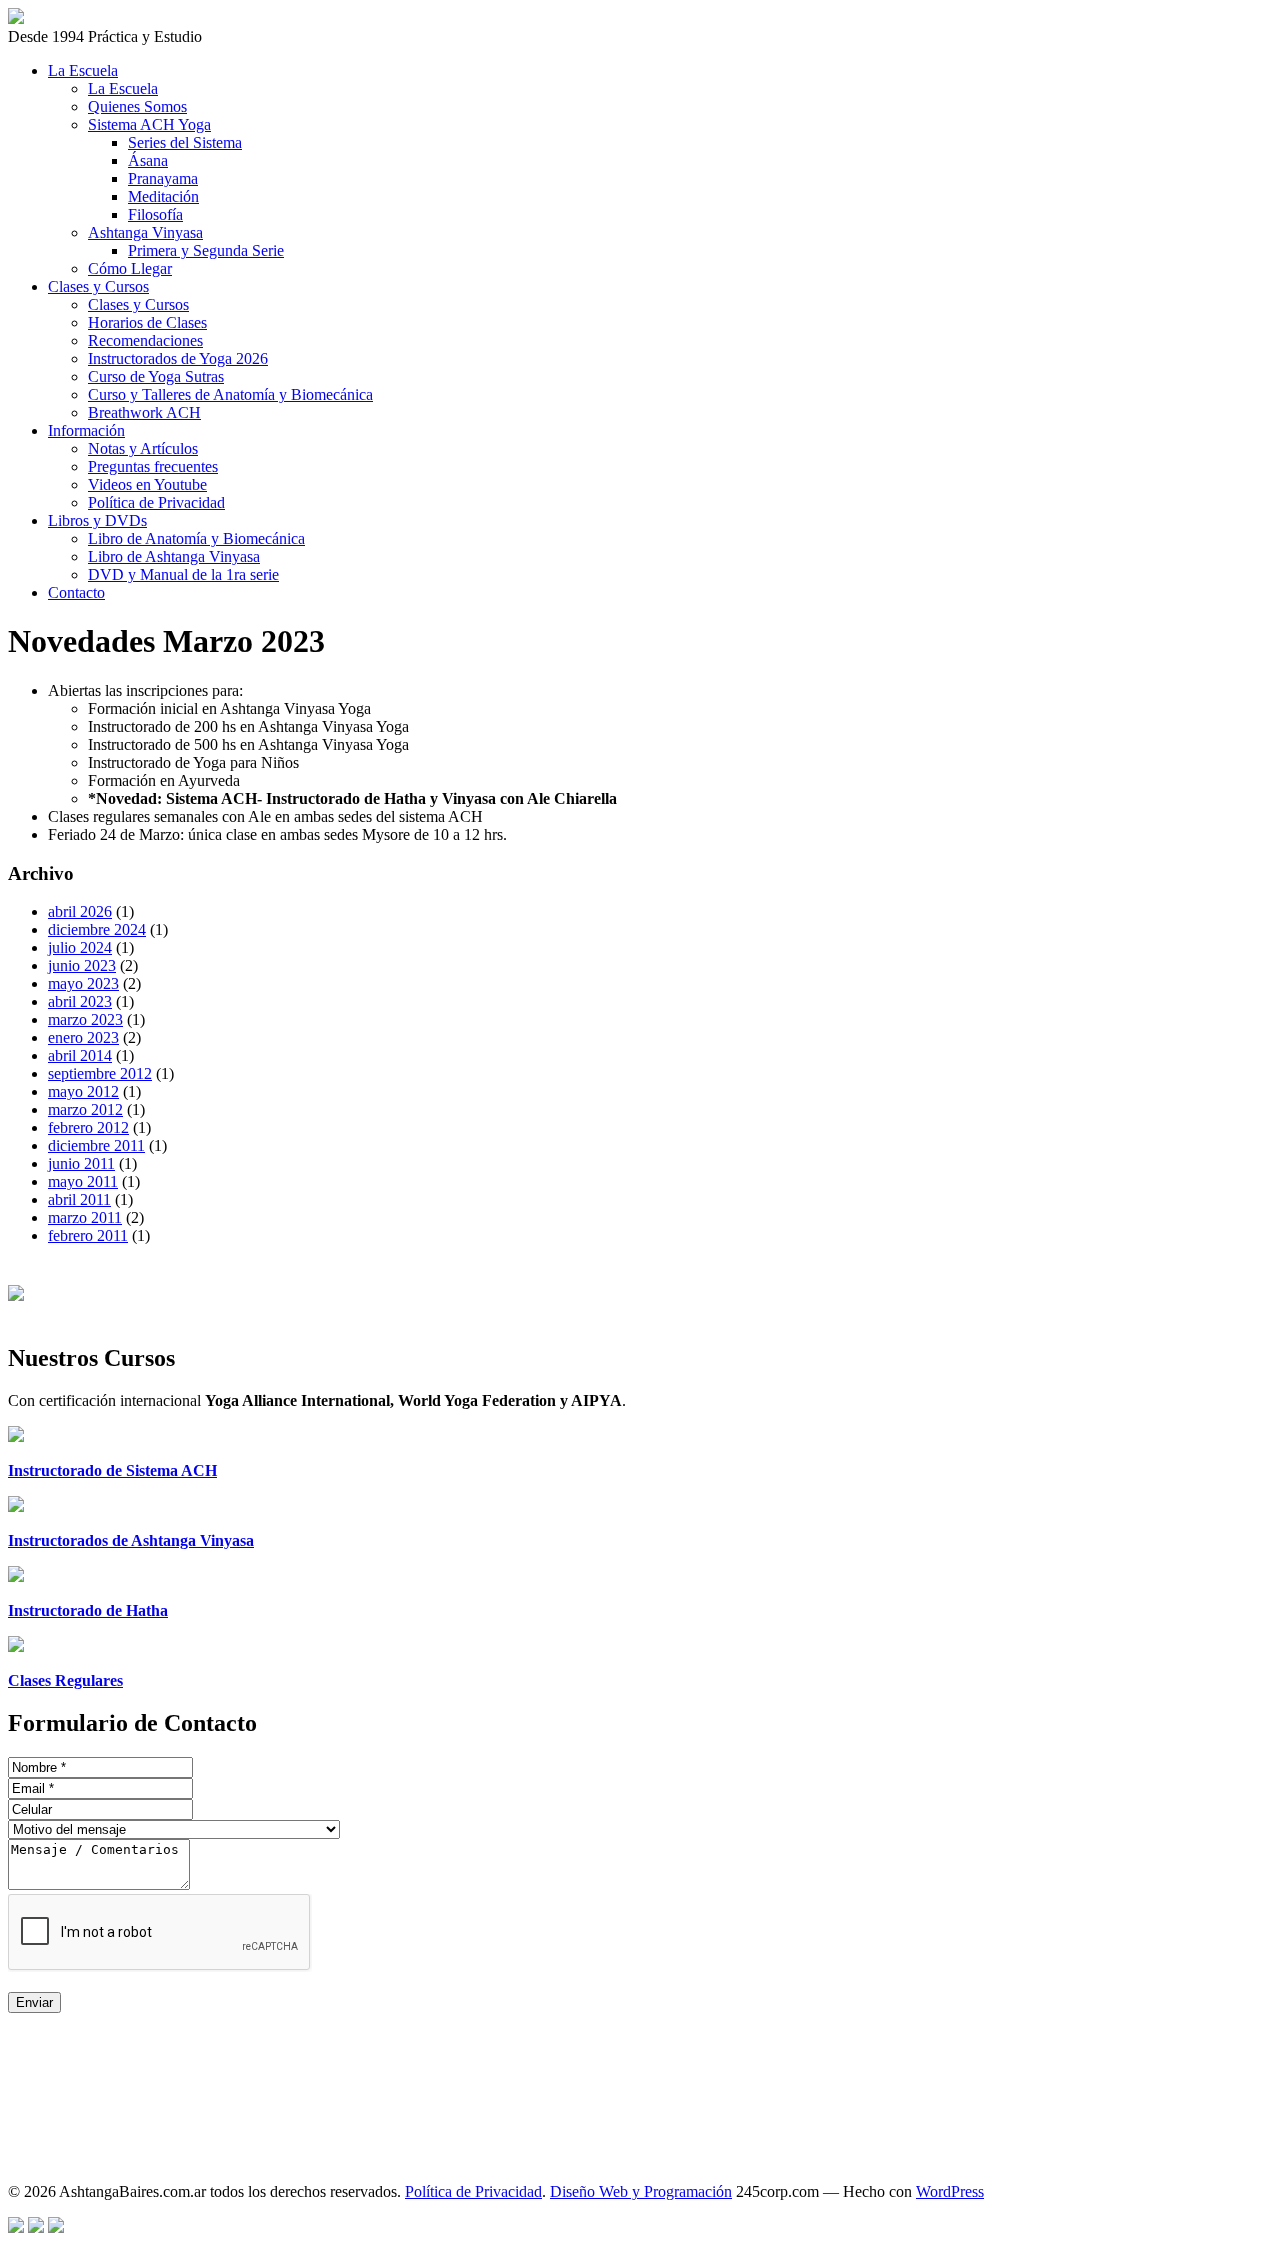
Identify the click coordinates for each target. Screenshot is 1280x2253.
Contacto (76, 592)
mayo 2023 (83, 983)
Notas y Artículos (143, 448)
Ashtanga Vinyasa (145, 232)
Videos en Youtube (147, 484)
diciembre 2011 (96, 1145)
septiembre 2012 (100, 1073)
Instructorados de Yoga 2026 (178, 358)
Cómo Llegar (130, 268)
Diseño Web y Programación (641, 2191)
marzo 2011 (85, 1217)
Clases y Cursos (98, 286)
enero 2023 (83, 1037)
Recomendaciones (145, 340)
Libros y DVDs (97, 520)
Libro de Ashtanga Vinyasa (174, 556)
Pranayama (163, 178)
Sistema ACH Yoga (149, 124)
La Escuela (83, 70)
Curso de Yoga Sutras (156, 376)
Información (86, 430)
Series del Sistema (185, 142)
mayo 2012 (83, 1091)
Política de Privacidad (156, 502)
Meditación (163, 196)
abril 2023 (80, 1001)
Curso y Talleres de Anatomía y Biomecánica (230, 394)
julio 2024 (80, 947)
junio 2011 (81, 1163)
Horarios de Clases (147, 322)
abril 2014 (80, 1055)
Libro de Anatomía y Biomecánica (196, 538)
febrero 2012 (88, 1127)
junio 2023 (82, 965)
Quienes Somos (137, 106)
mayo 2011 (83, 1181)
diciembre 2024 (97, 929)
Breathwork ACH (144, 412)
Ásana (148, 160)
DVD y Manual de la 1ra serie (183, 574)
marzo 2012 (85, 1109)
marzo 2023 (85, 1019)
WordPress (950, 2191)
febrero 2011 (88, 1235)
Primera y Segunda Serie (206, 250)
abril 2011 (79, 1199)
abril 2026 (80, 911)
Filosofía (155, 214)
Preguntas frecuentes (153, 466)
